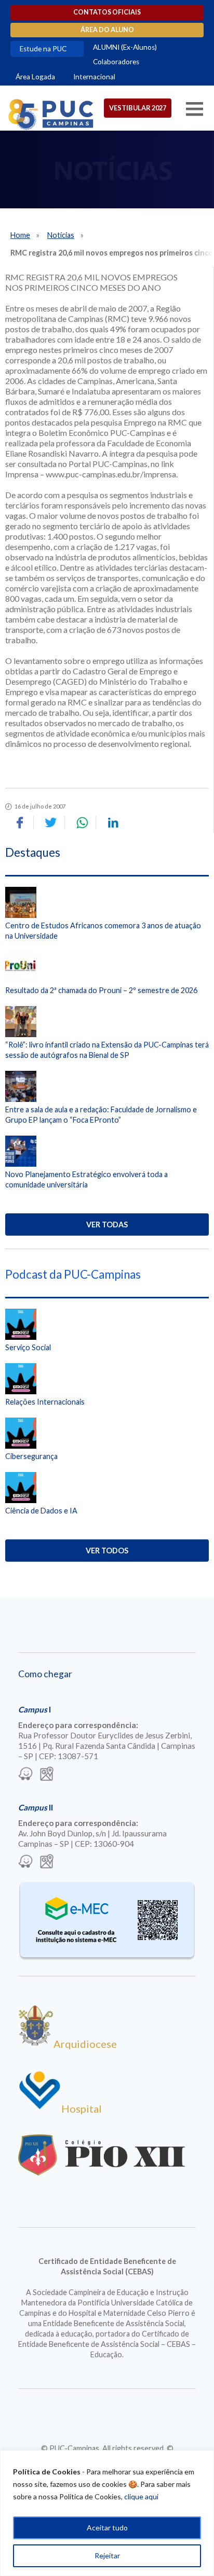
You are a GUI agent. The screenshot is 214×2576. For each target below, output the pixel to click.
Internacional (94, 77)
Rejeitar (107, 2556)
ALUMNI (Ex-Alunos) (125, 47)
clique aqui (141, 2496)
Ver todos (107, 1551)
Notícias (61, 235)
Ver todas (107, 1225)
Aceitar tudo (107, 2528)
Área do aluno (107, 30)
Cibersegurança (31, 1456)
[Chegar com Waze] (25, 1775)
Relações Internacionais (45, 1402)
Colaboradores (116, 62)
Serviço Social (28, 1347)
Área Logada (35, 77)
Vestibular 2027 (138, 108)
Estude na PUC (43, 49)
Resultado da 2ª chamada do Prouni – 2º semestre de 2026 (101, 990)
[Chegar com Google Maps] (47, 1775)
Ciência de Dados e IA (41, 1511)
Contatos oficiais (107, 12)
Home (20, 235)
